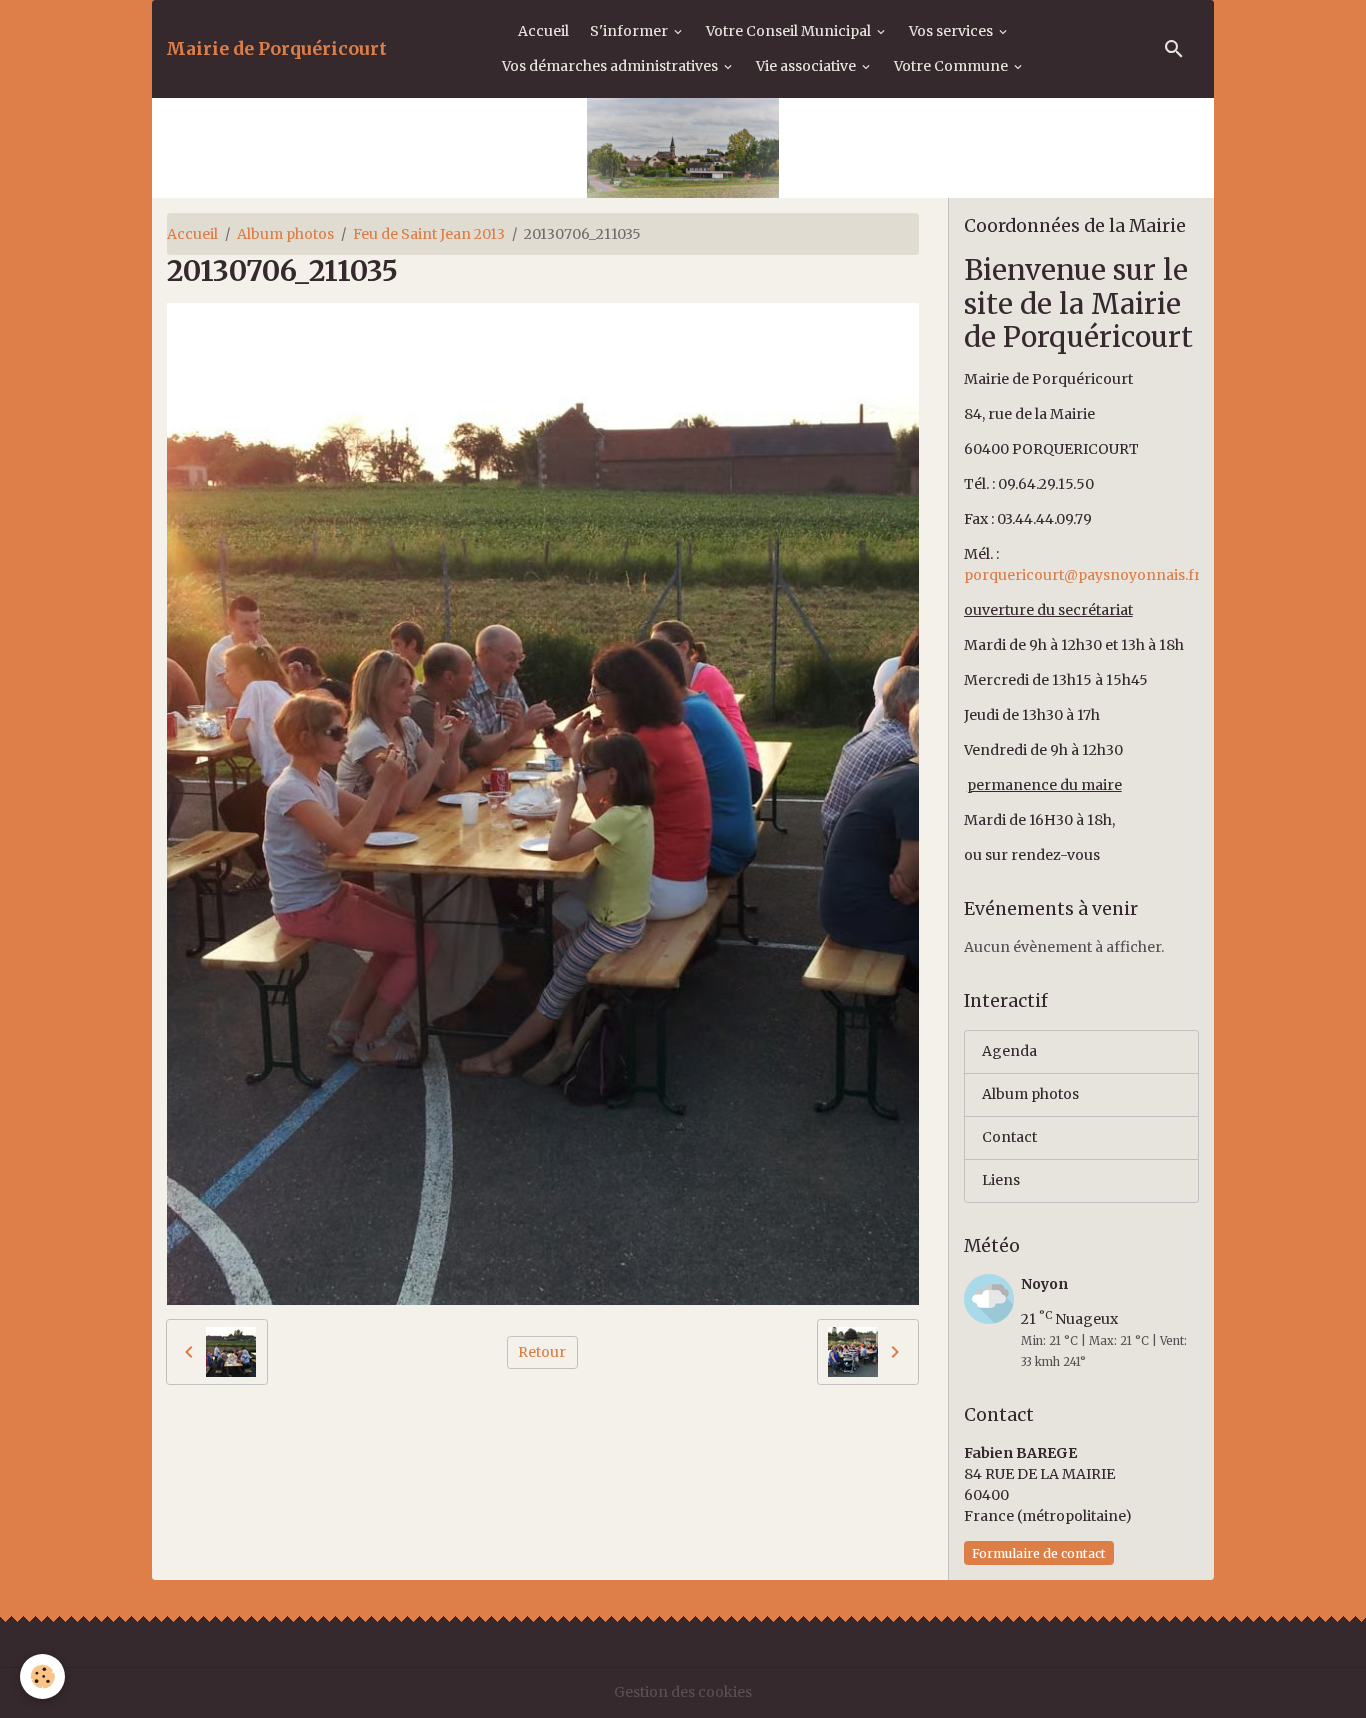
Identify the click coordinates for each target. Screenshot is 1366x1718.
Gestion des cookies (683, 1692)
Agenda (1009, 1051)
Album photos (285, 234)
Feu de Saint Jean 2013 (429, 234)
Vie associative (807, 66)
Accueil (543, 31)
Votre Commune (952, 66)
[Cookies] (42, 1676)
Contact (1009, 1137)
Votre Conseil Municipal (790, 31)
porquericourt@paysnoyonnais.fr (1082, 575)
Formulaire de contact (1039, 1553)
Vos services (952, 31)
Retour (542, 1352)
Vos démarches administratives (611, 66)
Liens (1001, 1180)
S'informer (630, 31)
